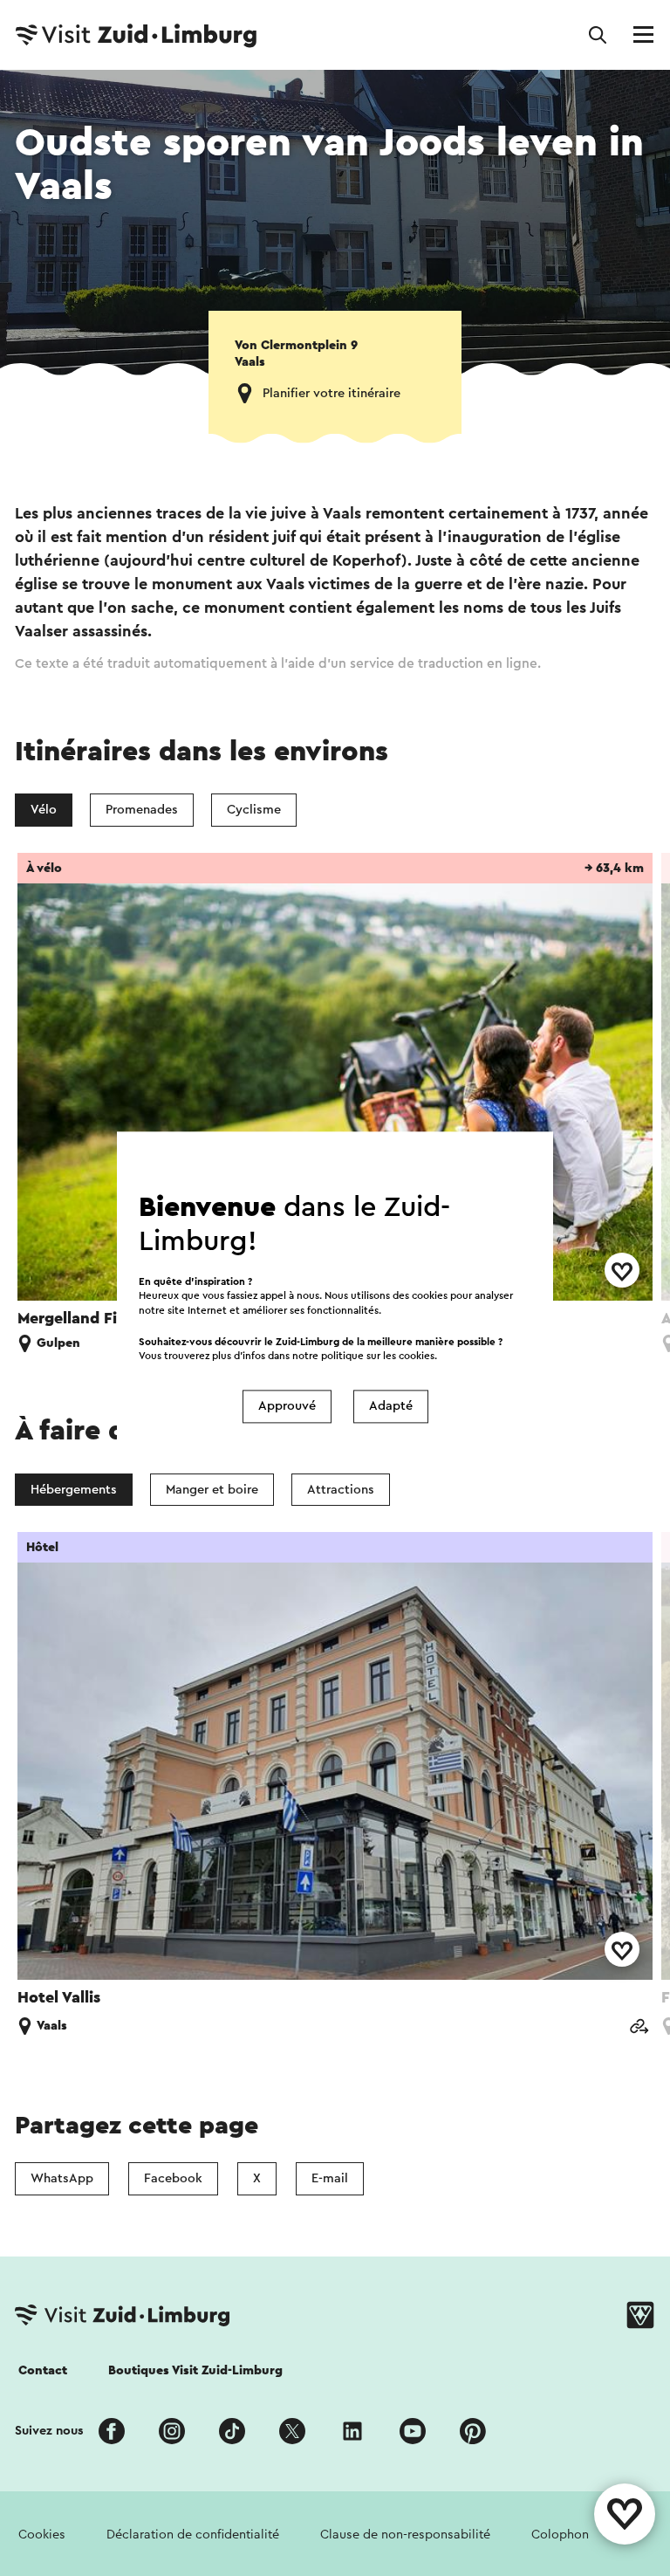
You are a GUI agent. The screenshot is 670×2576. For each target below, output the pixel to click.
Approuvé (287, 1407)
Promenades (142, 810)
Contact (43, 2370)
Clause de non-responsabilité (405, 2535)
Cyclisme (254, 810)
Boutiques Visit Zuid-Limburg (195, 2370)
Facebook (173, 2178)
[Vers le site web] (639, 2028)
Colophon (560, 2535)
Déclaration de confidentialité (193, 2535)
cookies (417, 1356)
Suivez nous (49, 2431)
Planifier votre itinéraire (332, 393)
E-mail (330, 2178)
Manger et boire (212, 1490)
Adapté (391, 1407)
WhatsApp (62, 2178)
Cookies (42, 2535)
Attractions (341, 1490)
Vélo (44, 810)
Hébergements (74, 1490)
